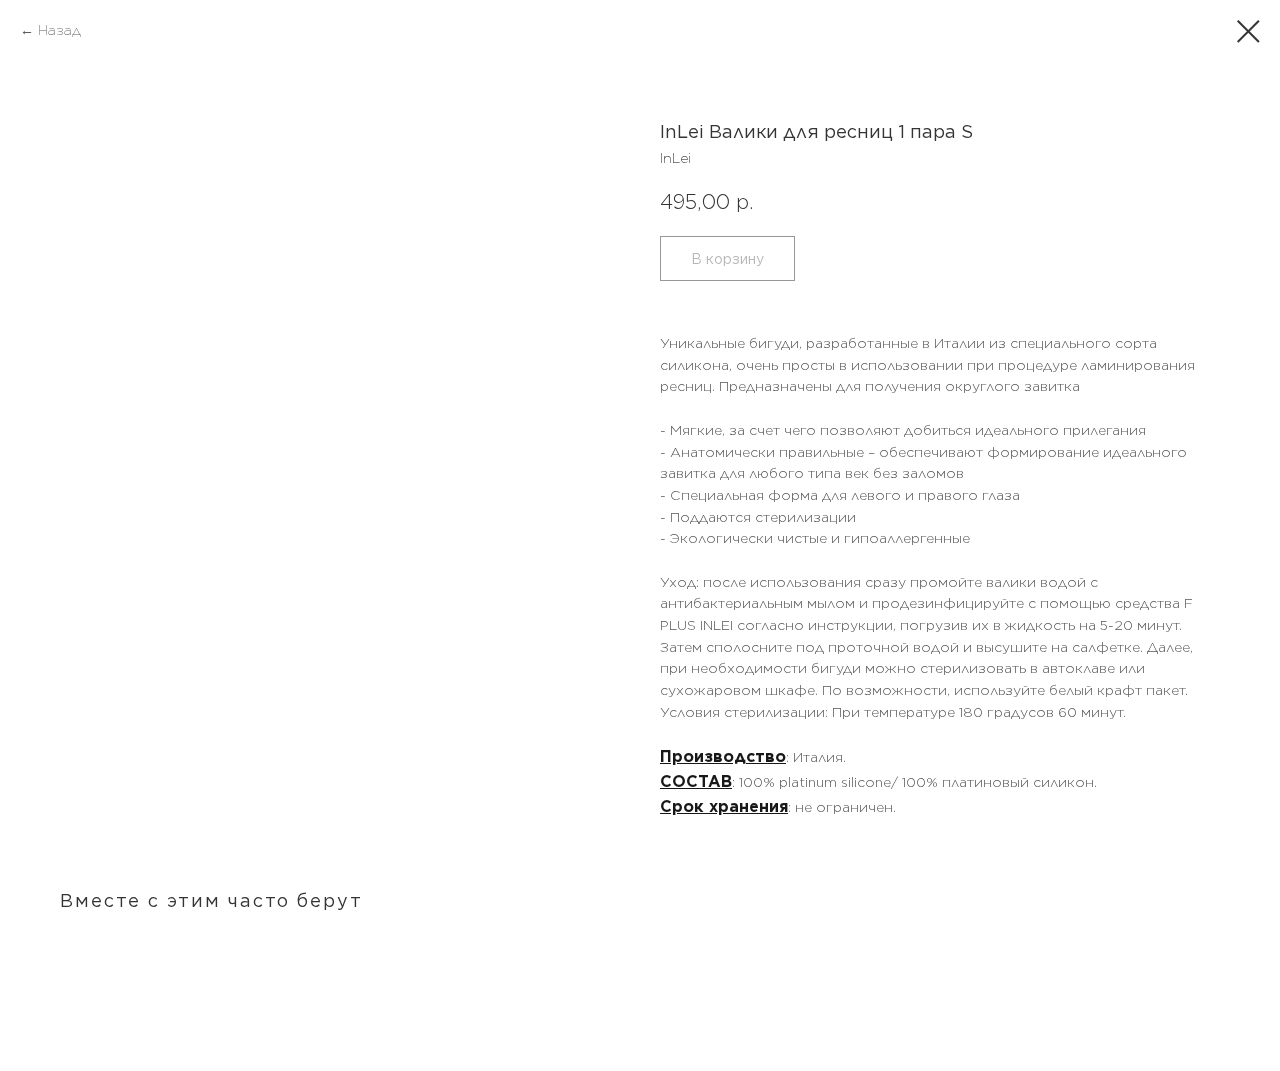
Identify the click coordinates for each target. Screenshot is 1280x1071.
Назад (59, 30)
